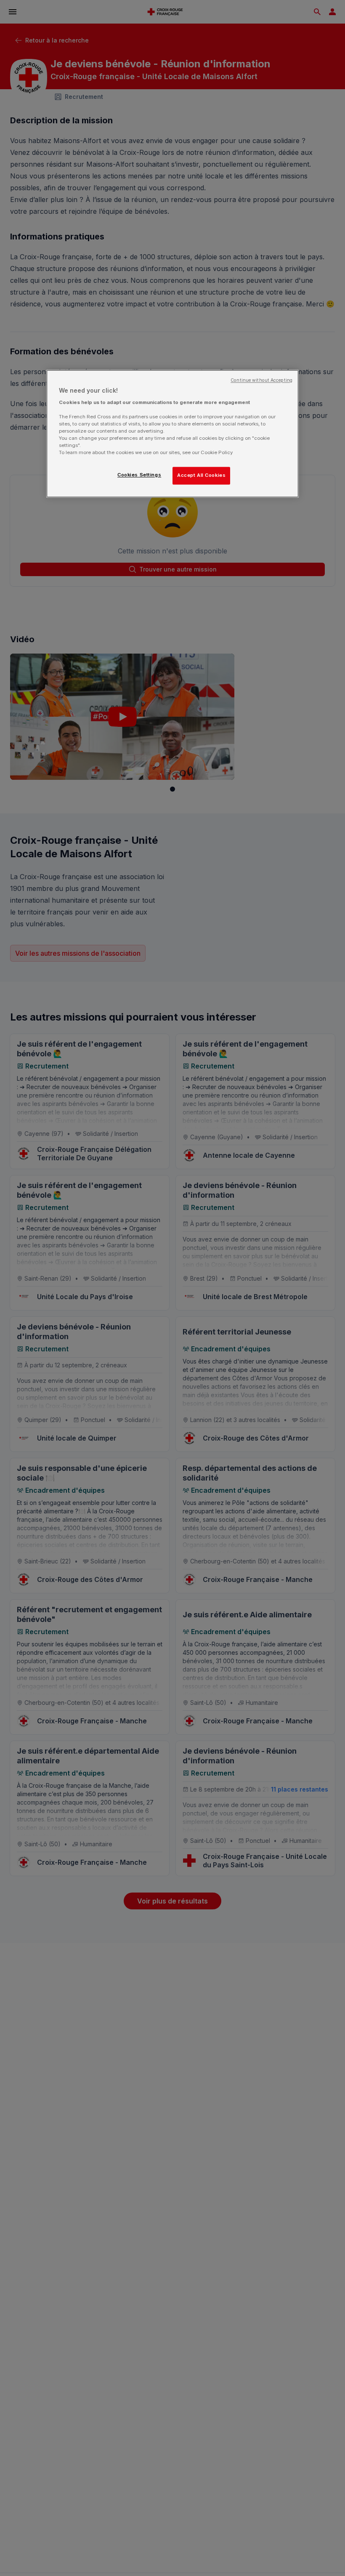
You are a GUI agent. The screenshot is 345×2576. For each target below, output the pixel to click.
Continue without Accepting (261, 381)
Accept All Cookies (201, 476)
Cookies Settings (139, 475)
